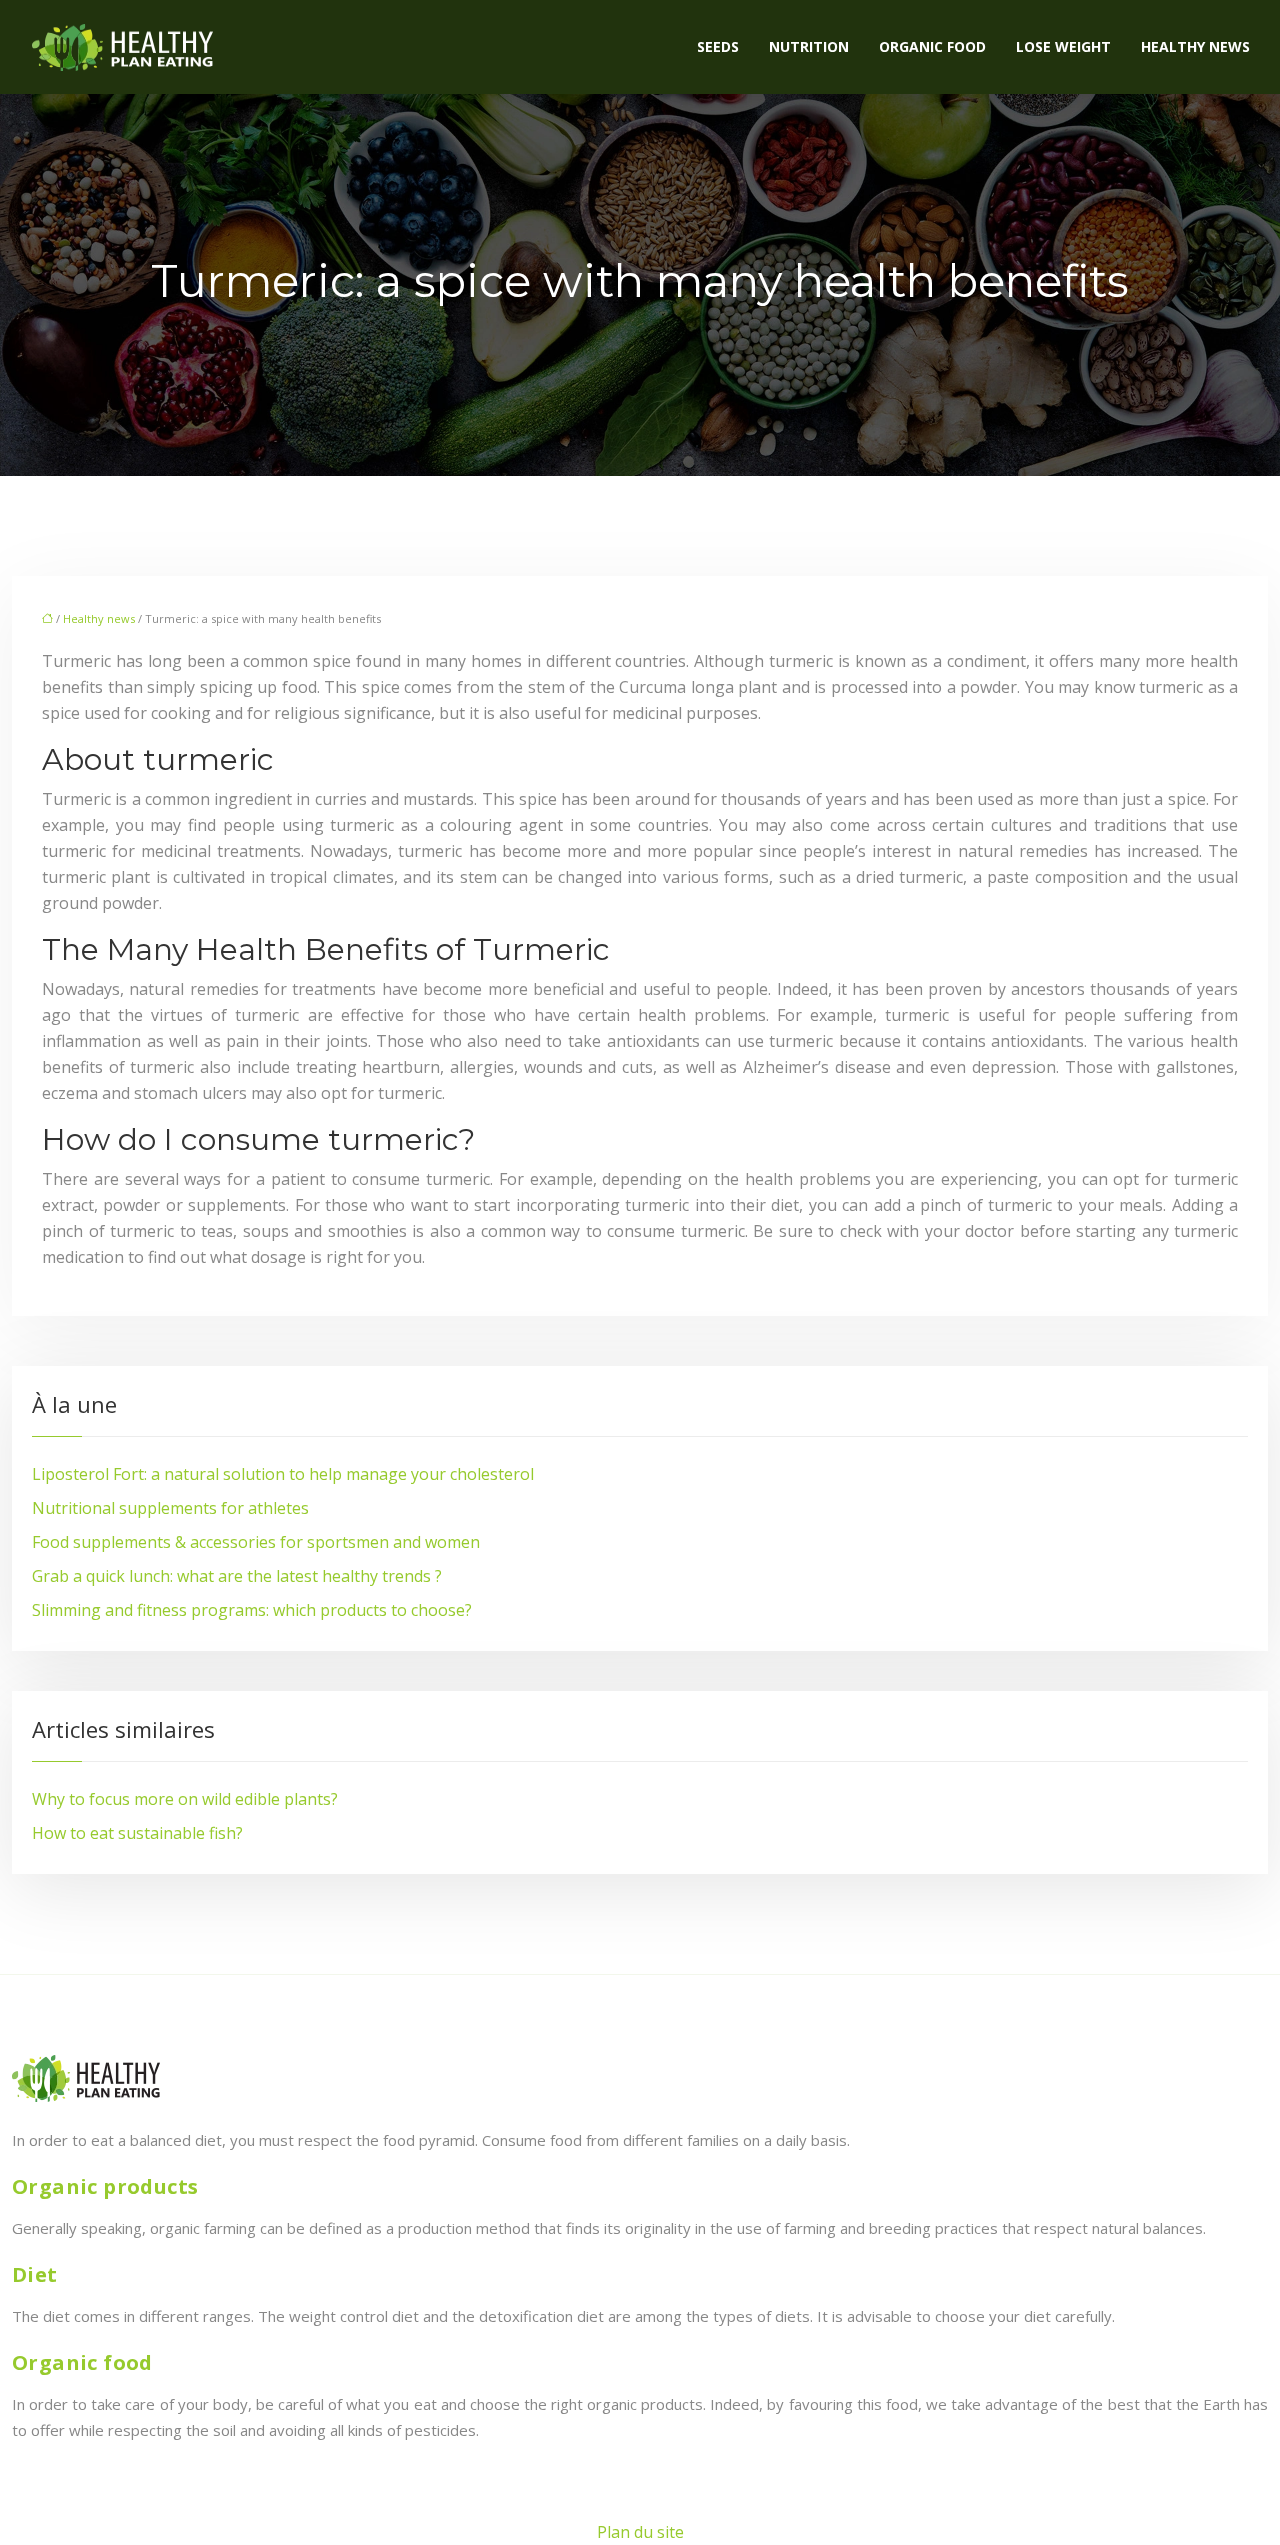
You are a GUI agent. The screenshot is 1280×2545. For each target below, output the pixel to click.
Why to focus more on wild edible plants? (185, 1799)
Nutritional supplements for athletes (170, 1508)
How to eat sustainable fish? (137, 1833)
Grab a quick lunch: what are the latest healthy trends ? (237, 1576)
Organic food (932, 46)
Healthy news (1195, 46)
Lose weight (1063, 46)
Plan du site (640, 2532)
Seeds (718, 46)
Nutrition (809, 46)
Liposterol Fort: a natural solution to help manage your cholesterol (283, 1474)
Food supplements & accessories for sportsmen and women (256, 1542)
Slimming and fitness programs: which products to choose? (252, 1610)
